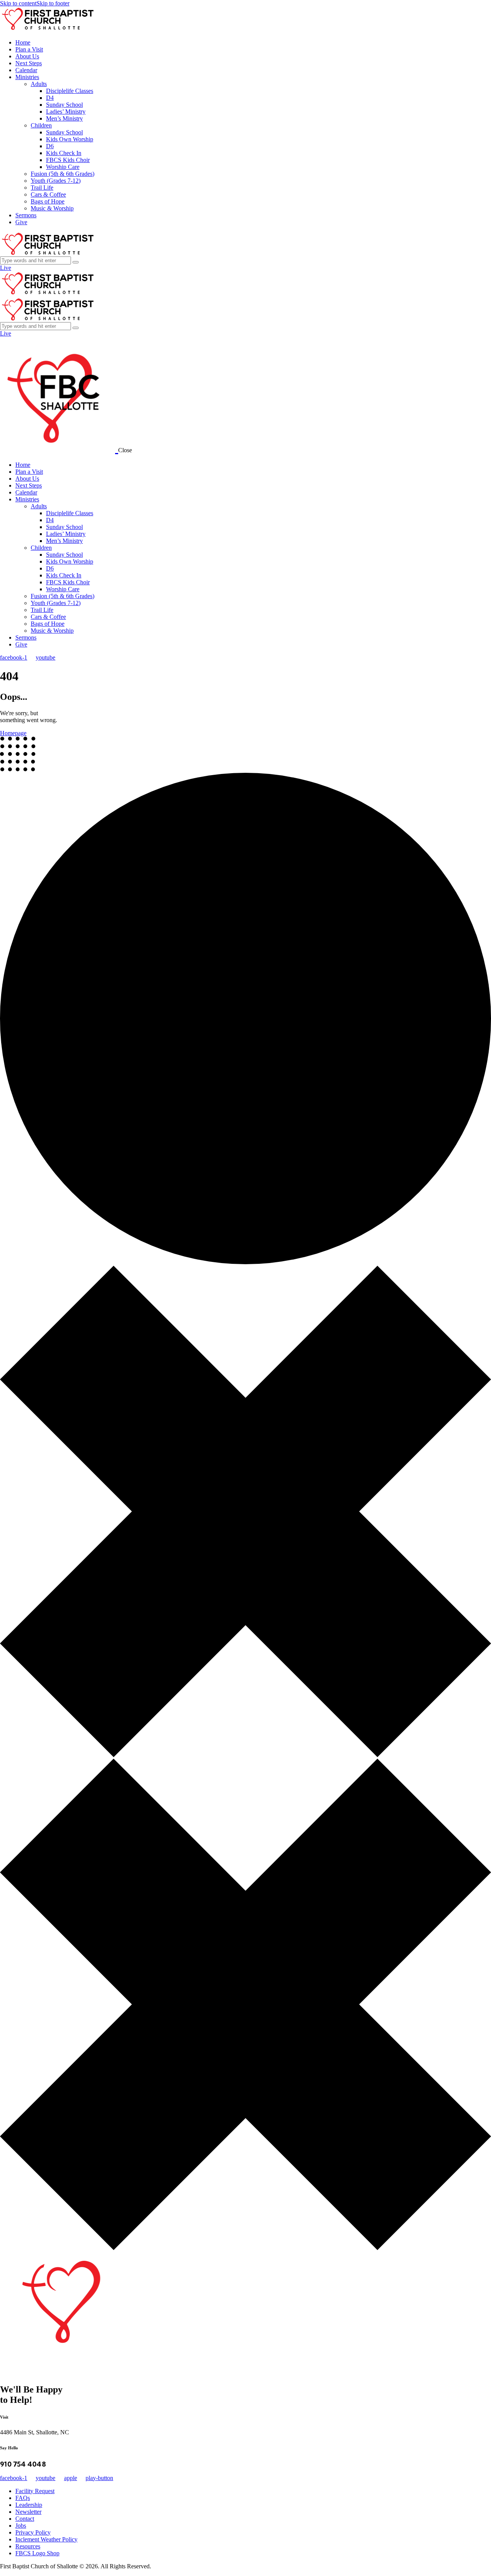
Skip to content (18, 3)
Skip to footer (53, 3)
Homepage (13, 733)
